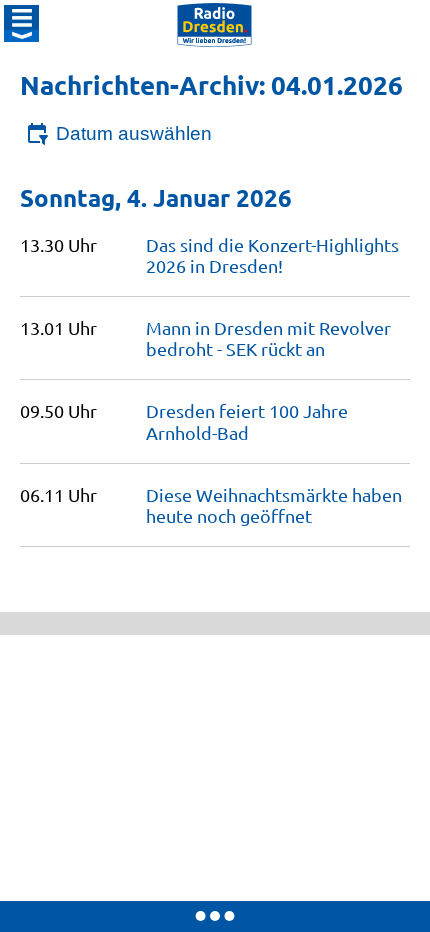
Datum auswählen (134, 133)
